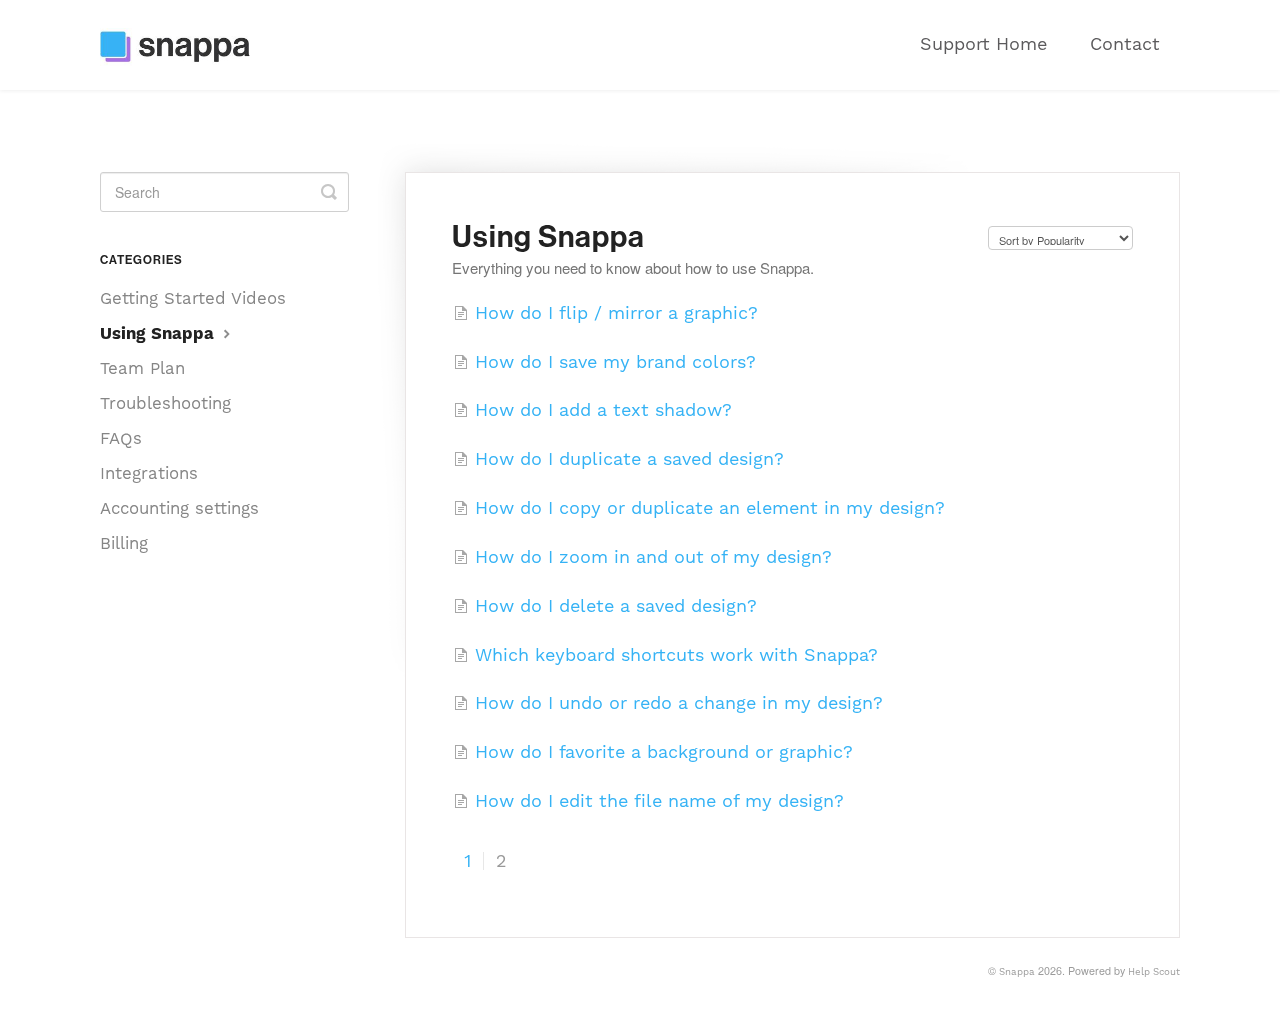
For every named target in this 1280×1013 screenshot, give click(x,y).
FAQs (121, 438)
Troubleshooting (165, 403)
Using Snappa (159, 333)
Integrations (149, 473)
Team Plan (142, 368)
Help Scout (1154, 971)
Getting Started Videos (193, 298)
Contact (1125, 43)
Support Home (983, 43)
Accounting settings (179, 508)
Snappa (1017, 971)
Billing (124, 543)
